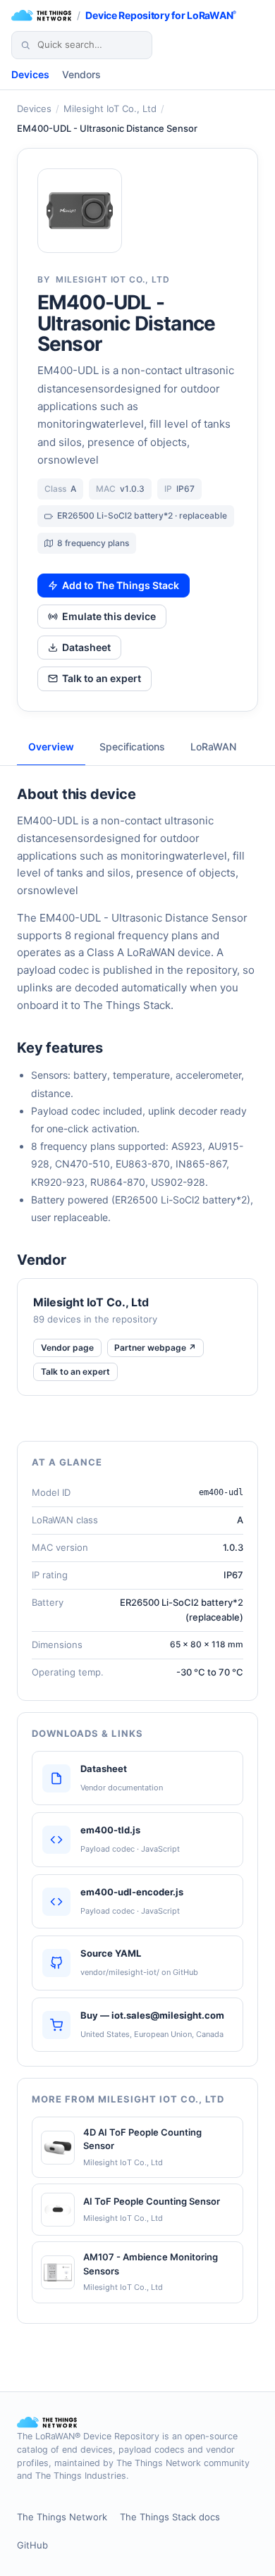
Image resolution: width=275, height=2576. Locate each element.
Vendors (81, 74)
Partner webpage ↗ (155, 1348)
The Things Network (62, 2517)
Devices (30, 74)
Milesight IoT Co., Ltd (110, 109)
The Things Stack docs (170, 2517)
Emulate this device (109, 616)
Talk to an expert (102, 678)
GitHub (32, 2545)
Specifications (132, 747)
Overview (51, 747)
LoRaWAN (213, 747)
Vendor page (67, 1348)
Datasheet (86, 647)
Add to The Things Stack (121, 585)
